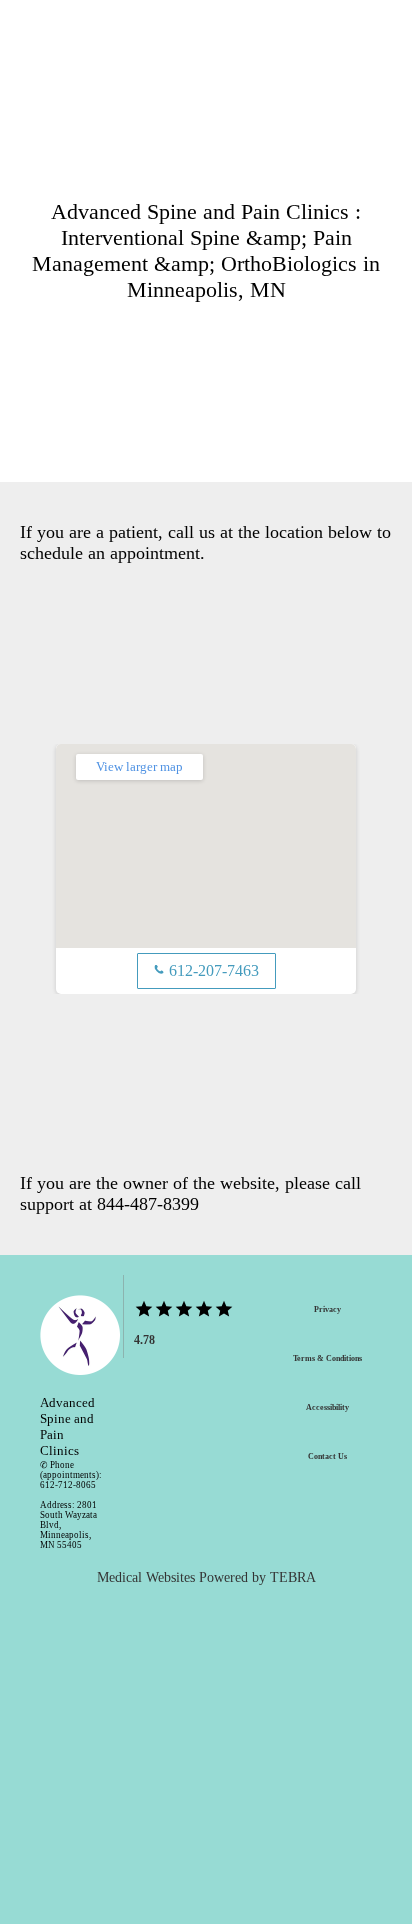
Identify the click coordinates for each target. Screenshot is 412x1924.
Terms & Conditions (327, 1358)
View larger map (139, 766)
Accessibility (327, 1407)
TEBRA (293, 1577)
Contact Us (327, 1456)
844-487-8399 (148, 1204)
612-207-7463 (206, 970)
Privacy (327, 1309)
